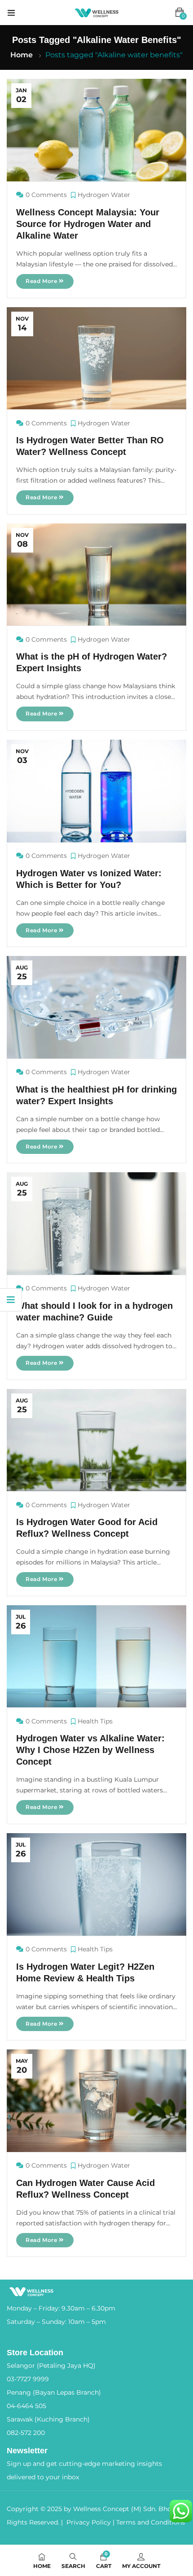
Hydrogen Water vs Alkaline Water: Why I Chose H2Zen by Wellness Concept (90, 1750)
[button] (180, 13)
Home (22, 55)
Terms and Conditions (151, 2522)
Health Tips (95, 1721)
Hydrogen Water (104, 195)
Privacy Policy (89, 2522)
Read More (42, 281)
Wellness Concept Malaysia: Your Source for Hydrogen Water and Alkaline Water (88, 224)
